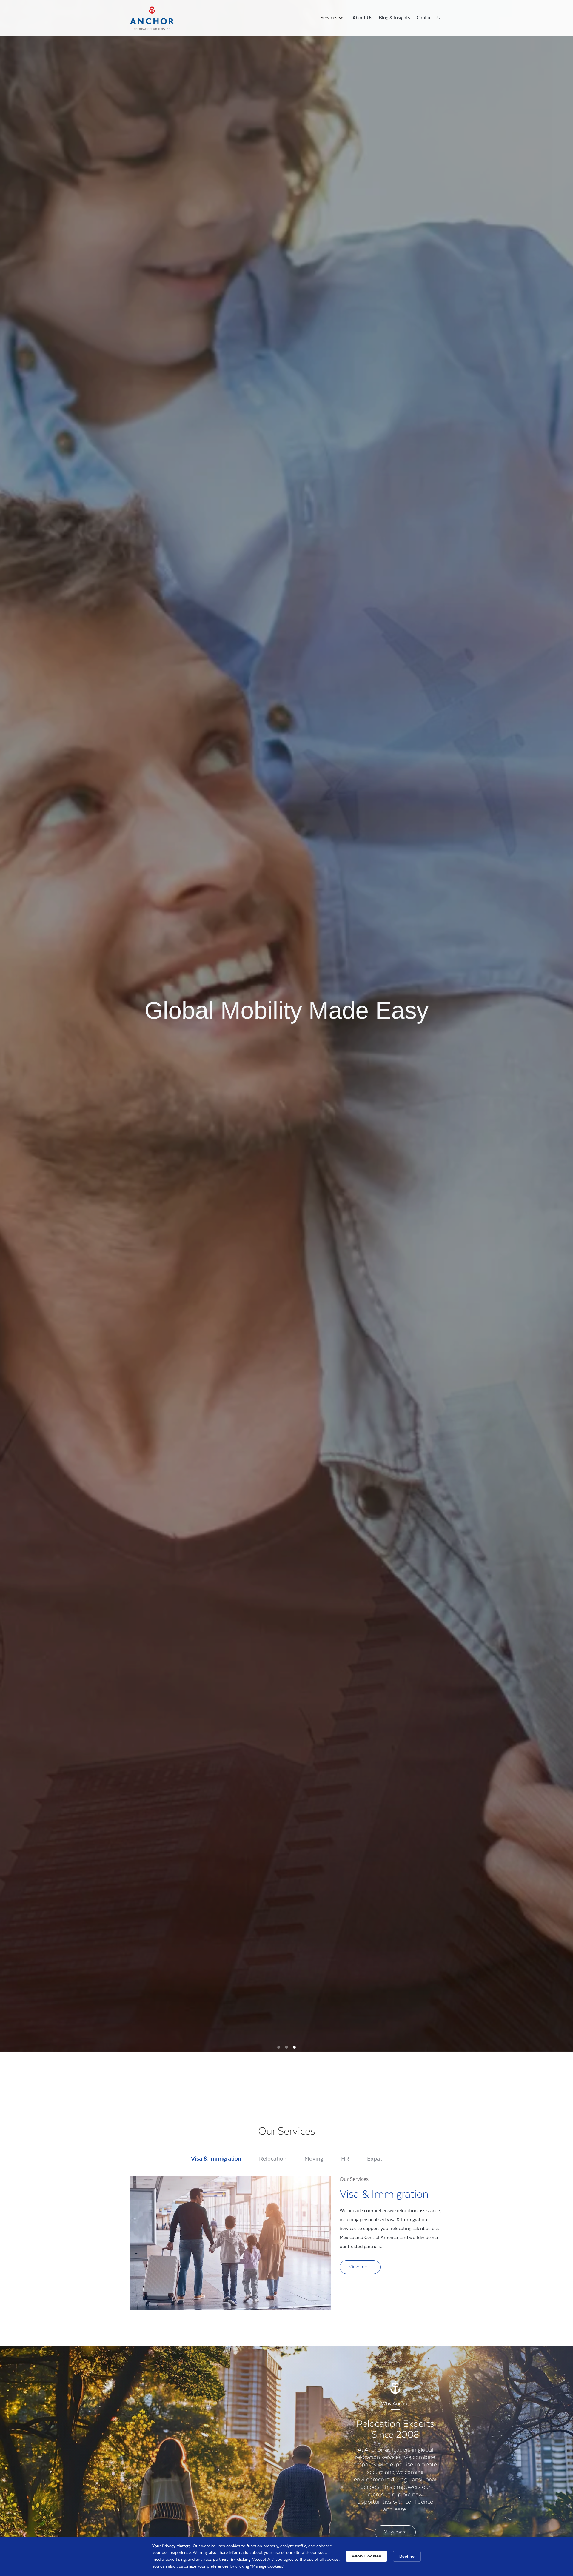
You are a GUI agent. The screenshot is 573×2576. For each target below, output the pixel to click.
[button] (332, 18)
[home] (152, 18)
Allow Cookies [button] (366, 2556)
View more (360, 2267)
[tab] (216, 2160)
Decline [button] (407, 2556)
